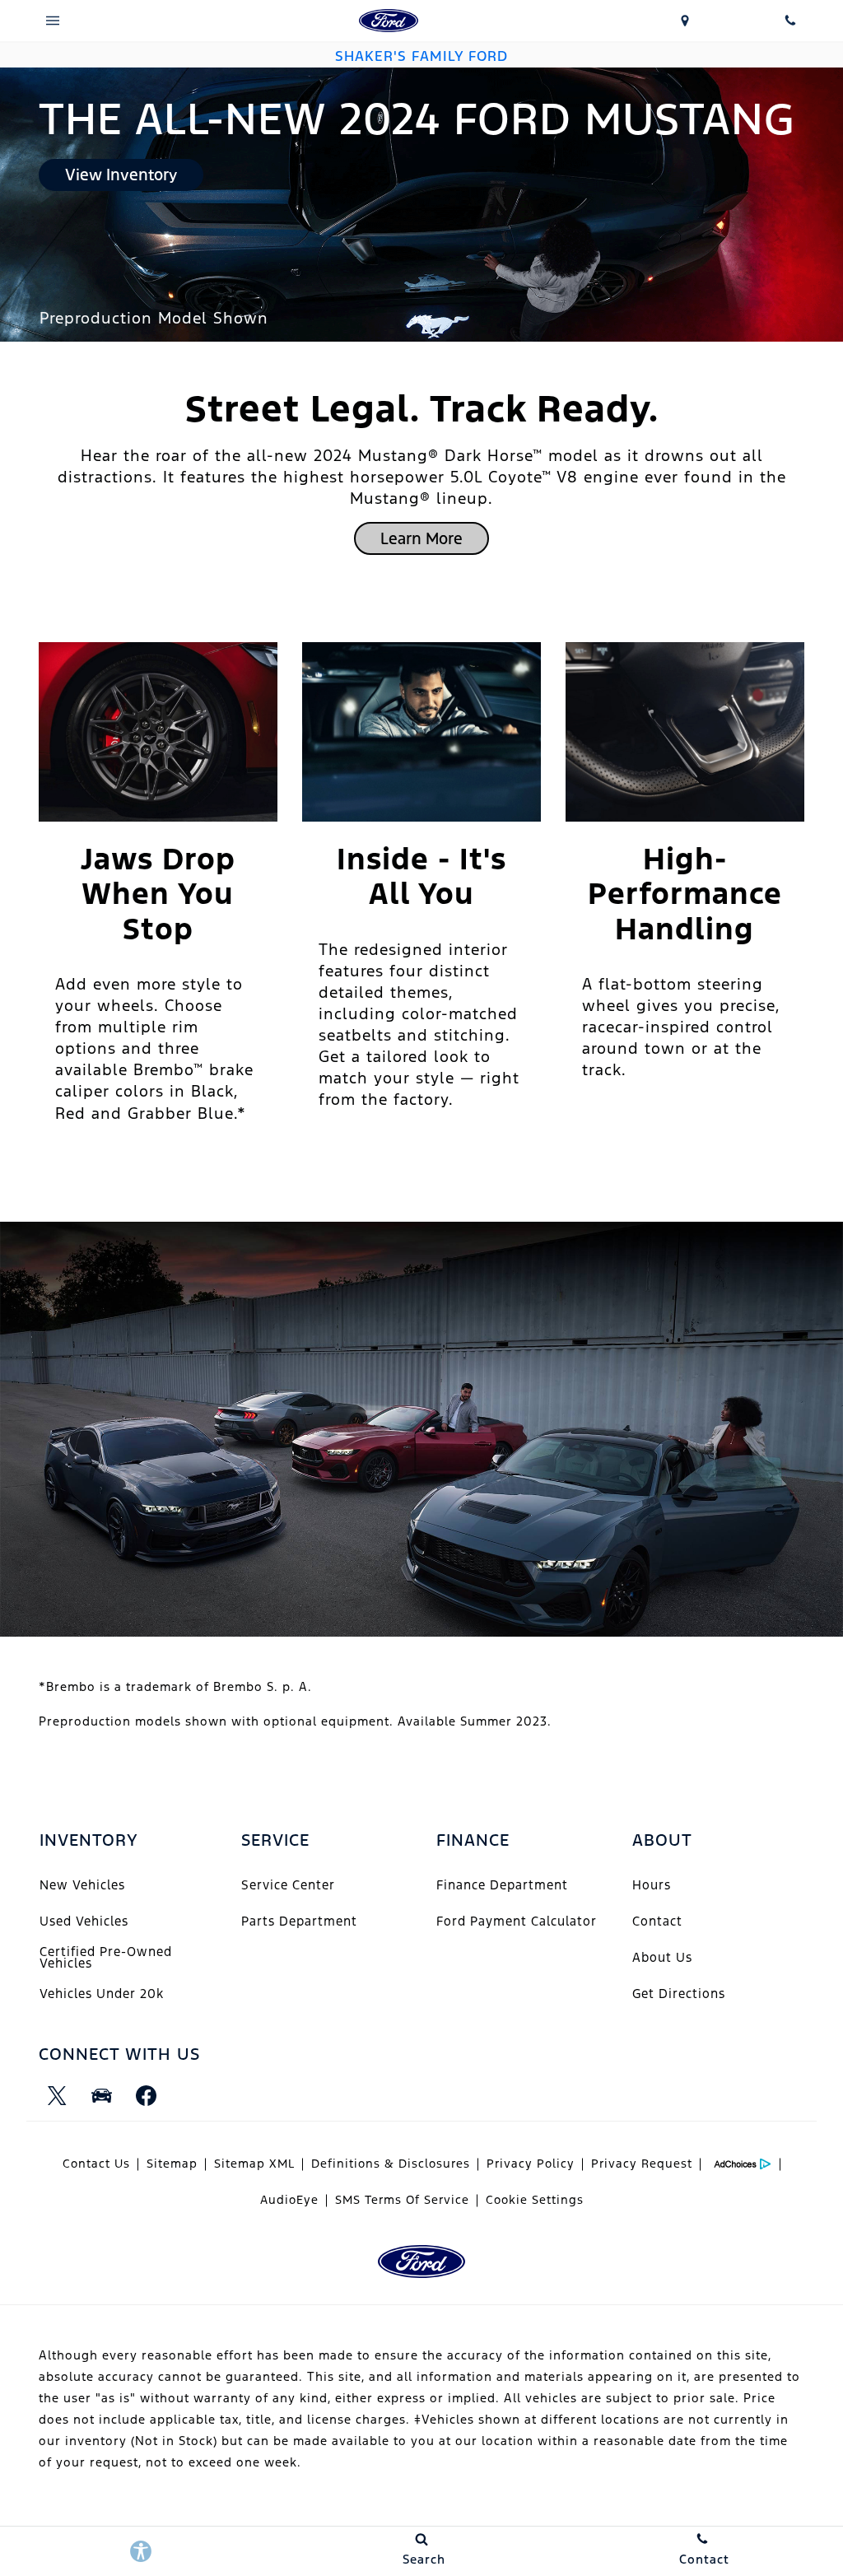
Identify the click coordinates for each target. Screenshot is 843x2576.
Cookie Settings (535, 2200)
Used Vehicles (84, 1921)
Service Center (288, 1885)
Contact (657, 1921)
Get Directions (679, 1994)
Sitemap (172, 2164)
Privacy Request (642, 2164)
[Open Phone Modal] (790, 21)
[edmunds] (101, 2096)
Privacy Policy (531, 2164)
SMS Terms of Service (402, 2200)
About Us (662, 1957)
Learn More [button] (421, 538)
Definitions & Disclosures (391, 2164)
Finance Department (502, 1885)
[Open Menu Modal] (53, 21)
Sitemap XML (254, 2164)
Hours (652, 1885)
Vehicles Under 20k (102, 1994)
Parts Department (299, 1921)
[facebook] (146, 2096)
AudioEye (289, 2200)
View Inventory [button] (121, 175)
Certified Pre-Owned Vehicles (106, 1957)
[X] (57, 2096)
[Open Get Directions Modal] (685, 21)
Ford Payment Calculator (517, 1921)
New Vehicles (82, 1885)
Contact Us (96, 2164)
